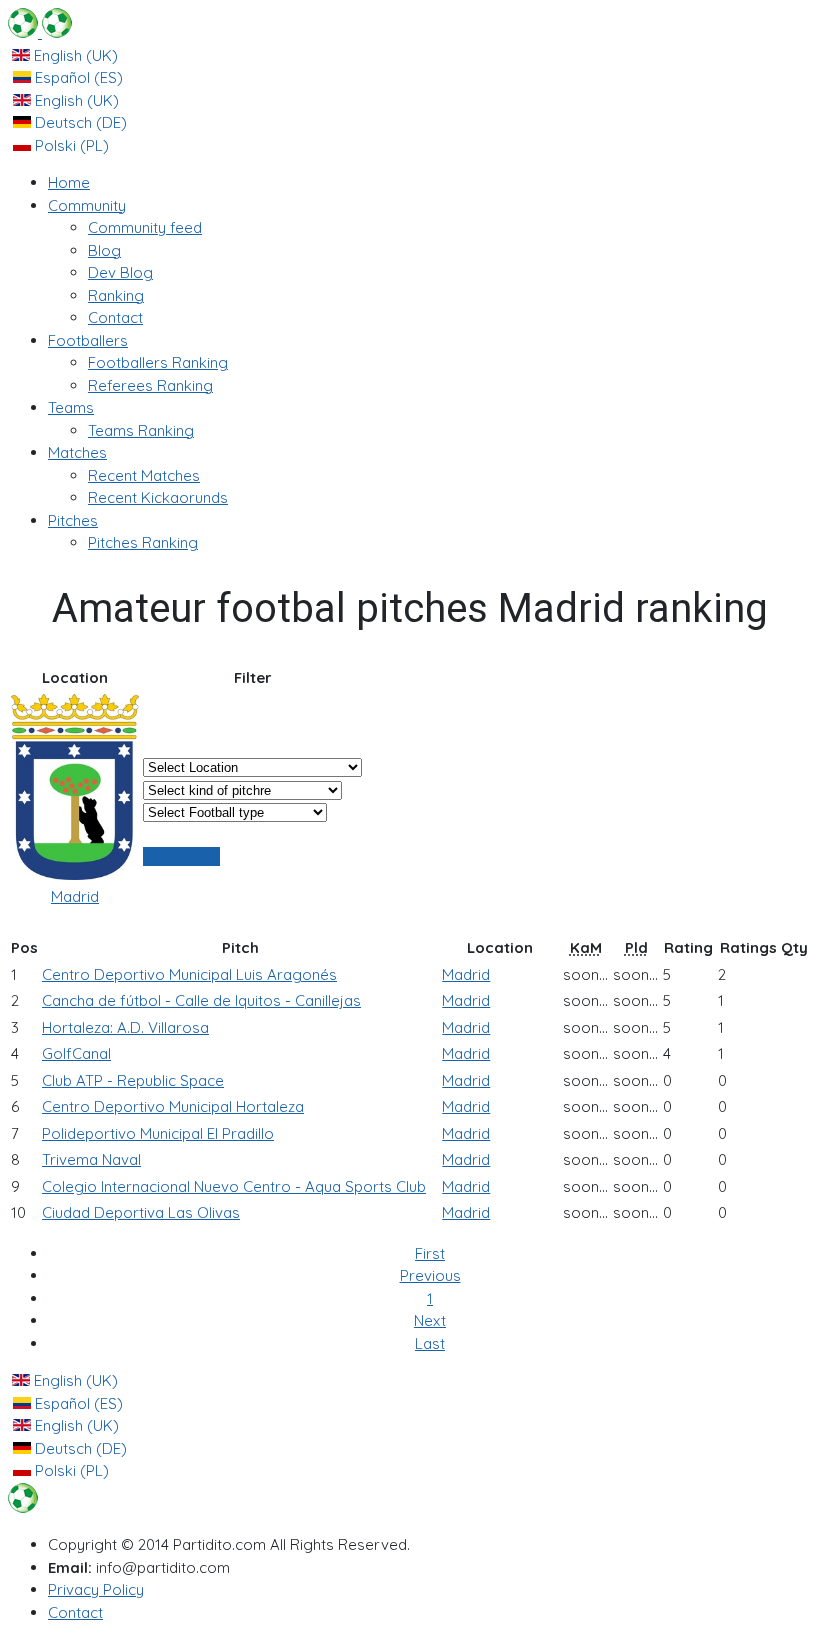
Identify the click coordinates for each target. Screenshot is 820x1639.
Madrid (75, 896)
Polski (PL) (70, 145)
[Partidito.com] (40, 32)
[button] (87, 205)
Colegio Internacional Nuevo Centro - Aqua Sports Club (234, 1186)
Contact (75, 1612)
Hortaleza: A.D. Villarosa (125, 1027)
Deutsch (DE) (79, 122)
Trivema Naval (91, 1159)
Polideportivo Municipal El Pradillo (158, 1133)
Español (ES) (77, 77)
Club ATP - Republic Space (133, 1080)
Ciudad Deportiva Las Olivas (141, 1212)
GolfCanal (76, 1053)
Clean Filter (181, 856)
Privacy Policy (96, 1589)
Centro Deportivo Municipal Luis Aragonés (189, 974)
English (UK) (74, 55)
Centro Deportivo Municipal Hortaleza (173, 1106)
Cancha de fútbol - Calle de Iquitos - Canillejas (201, 1000)
